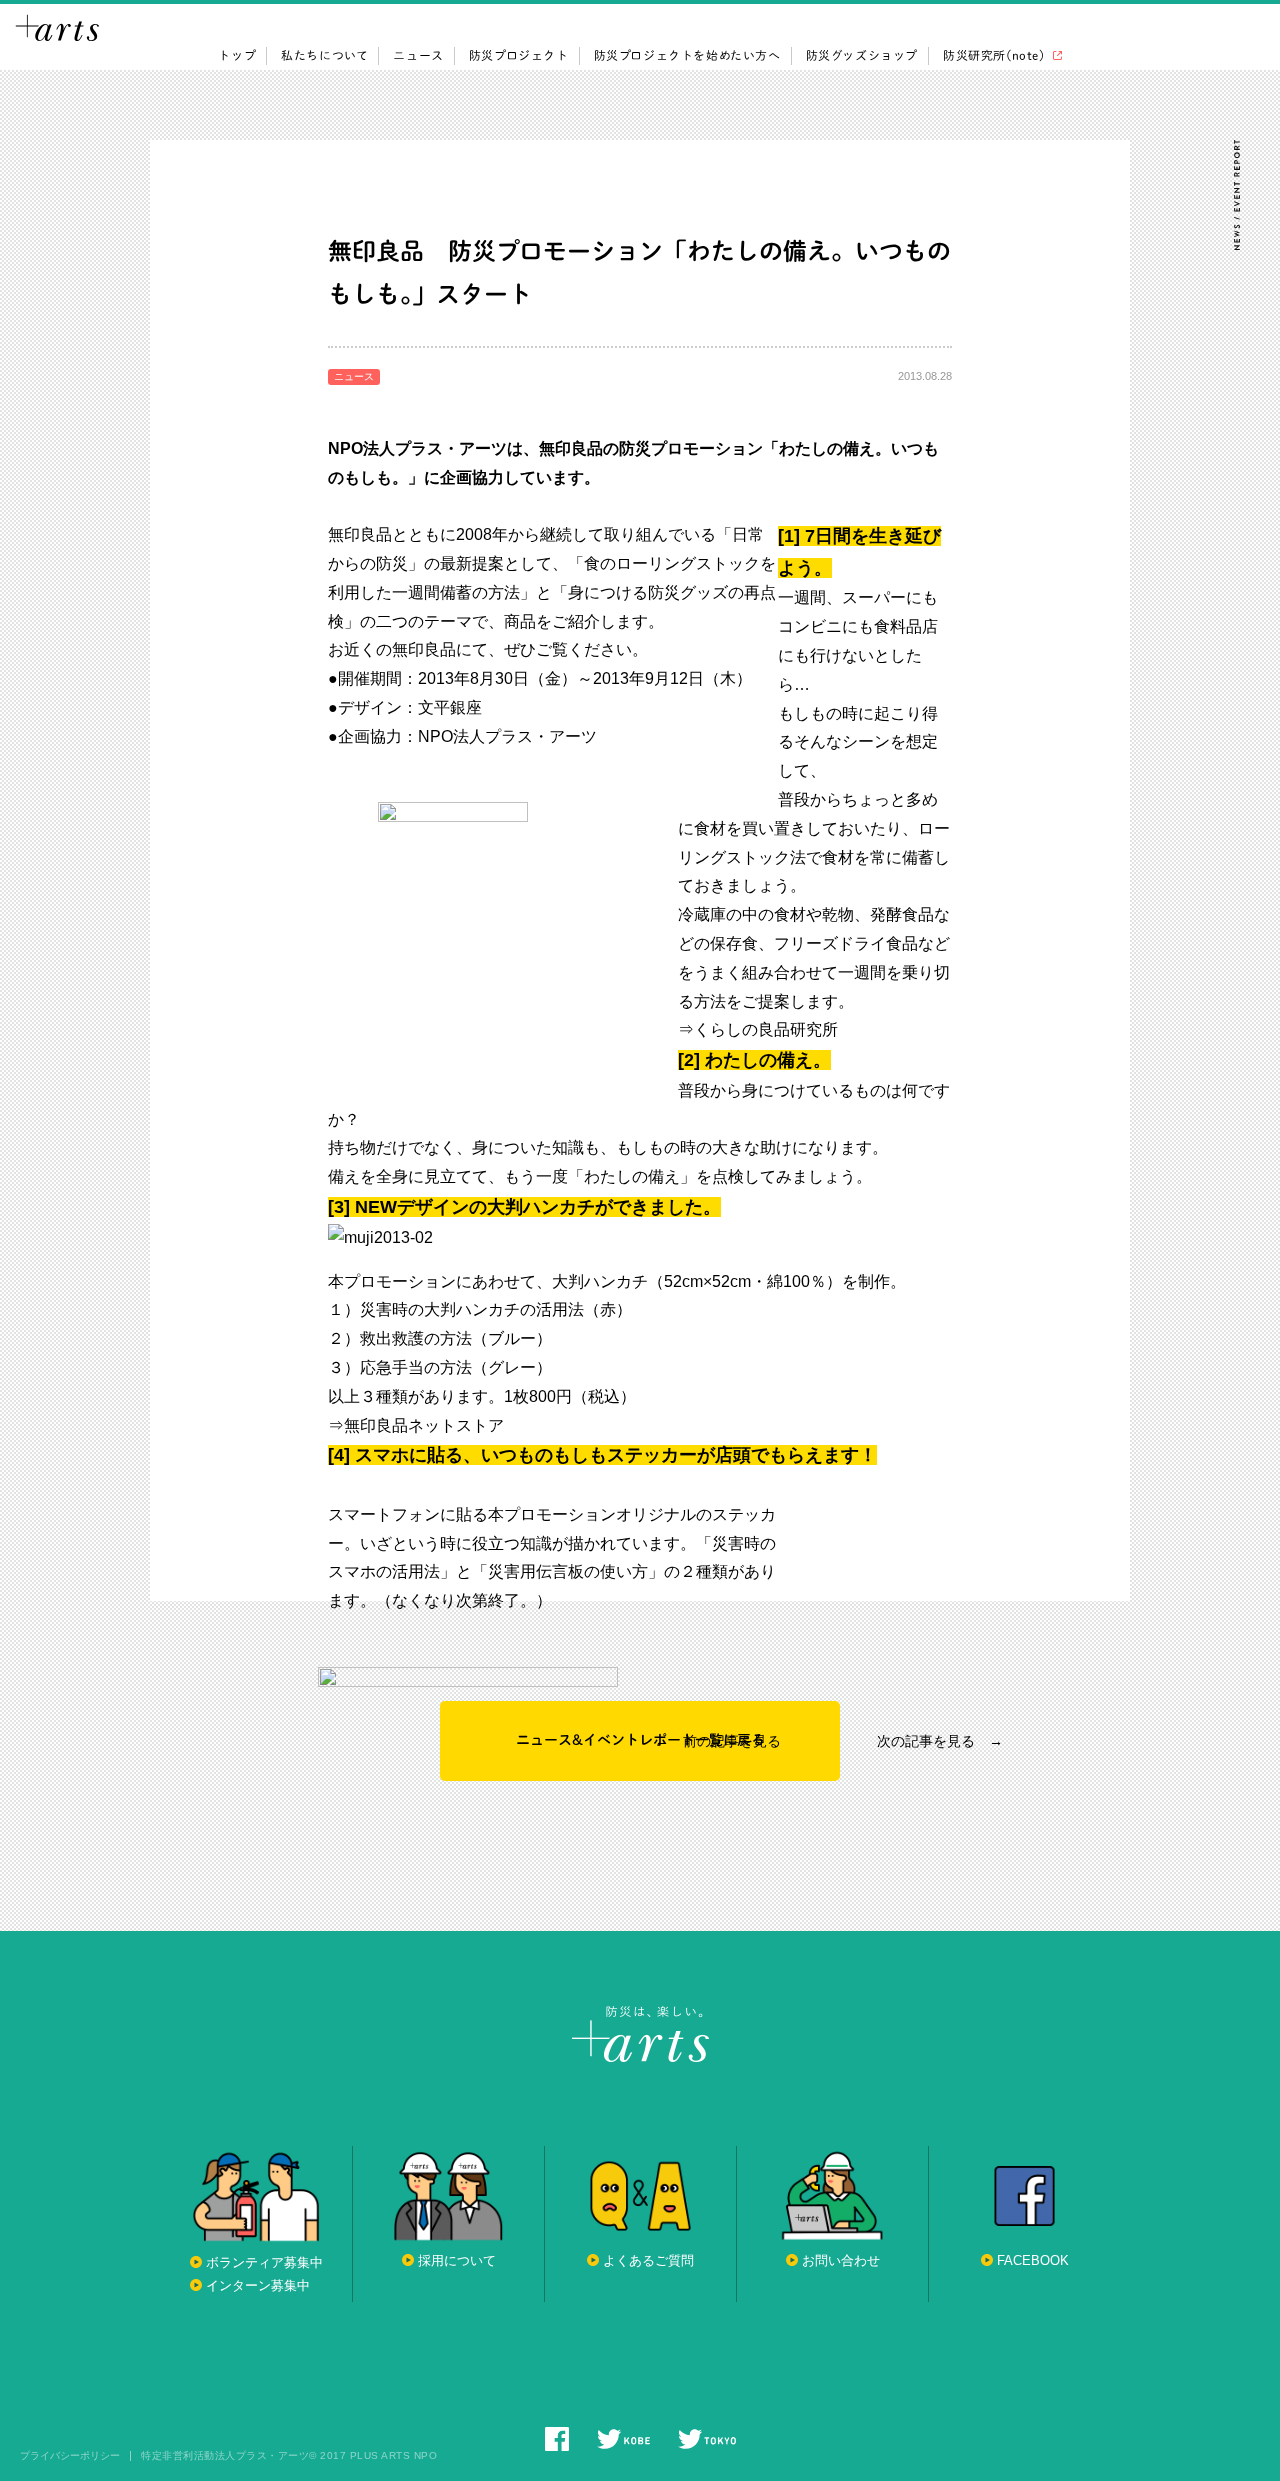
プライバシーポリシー (70, 2456)
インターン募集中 (258, 2285)
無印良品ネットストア (424, 1425)
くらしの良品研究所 (766, 1029)
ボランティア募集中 (264, 2262)
